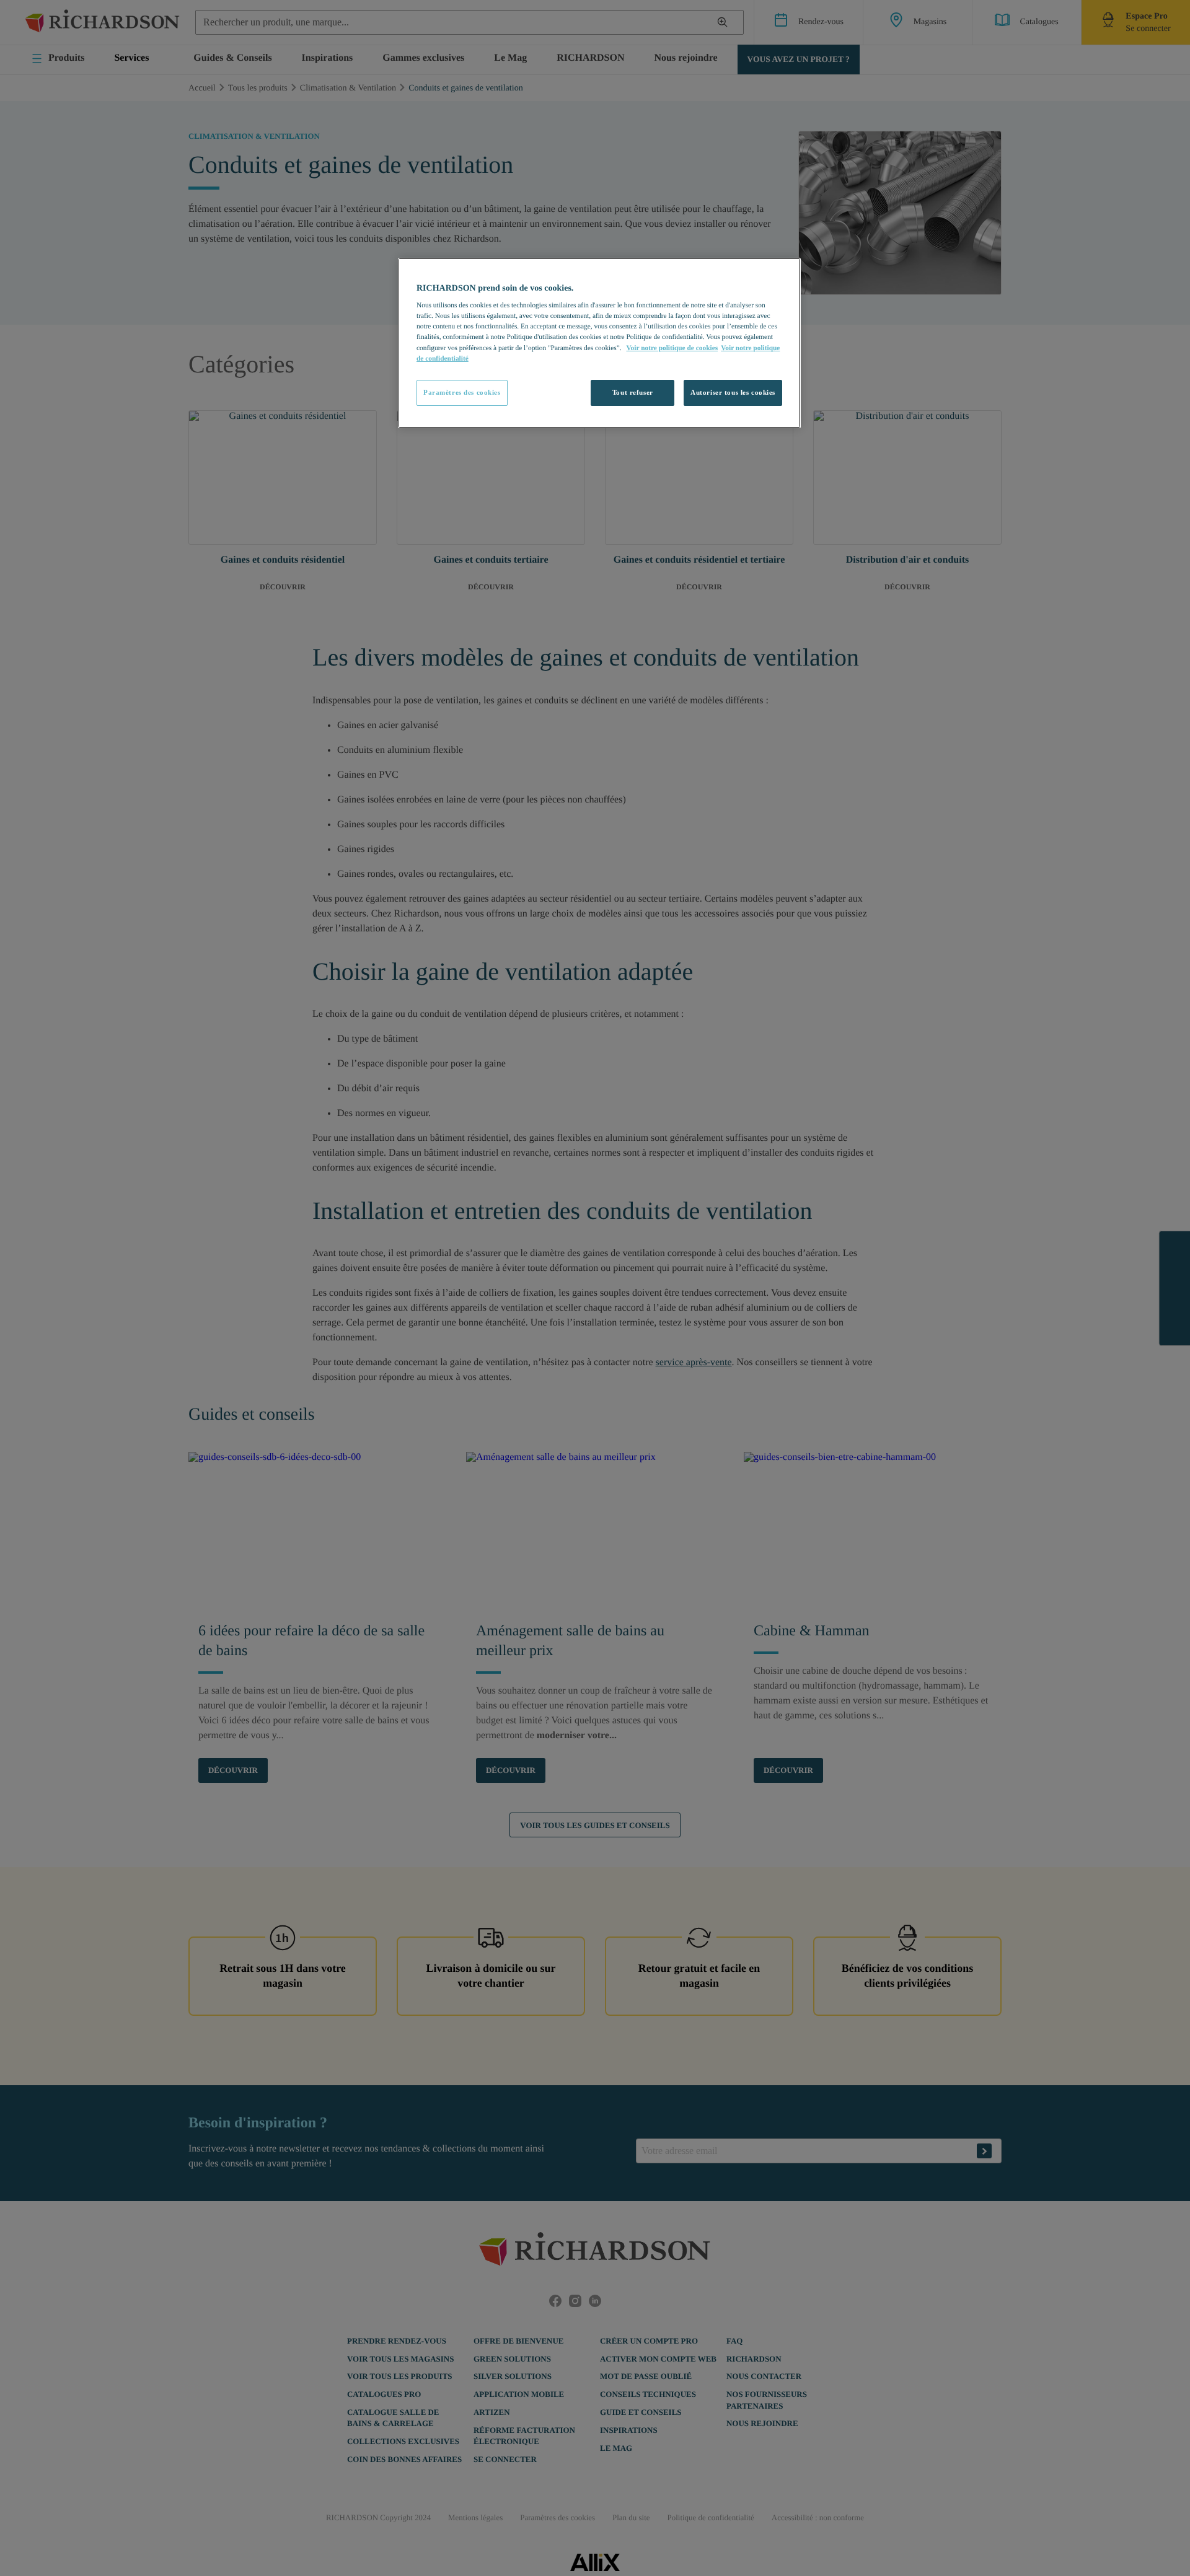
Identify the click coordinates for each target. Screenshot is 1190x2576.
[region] (599, 343)
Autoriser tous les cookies (733, 392)
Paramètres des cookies (462, 392)
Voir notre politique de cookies (672, 348)
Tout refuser (633, 392)
